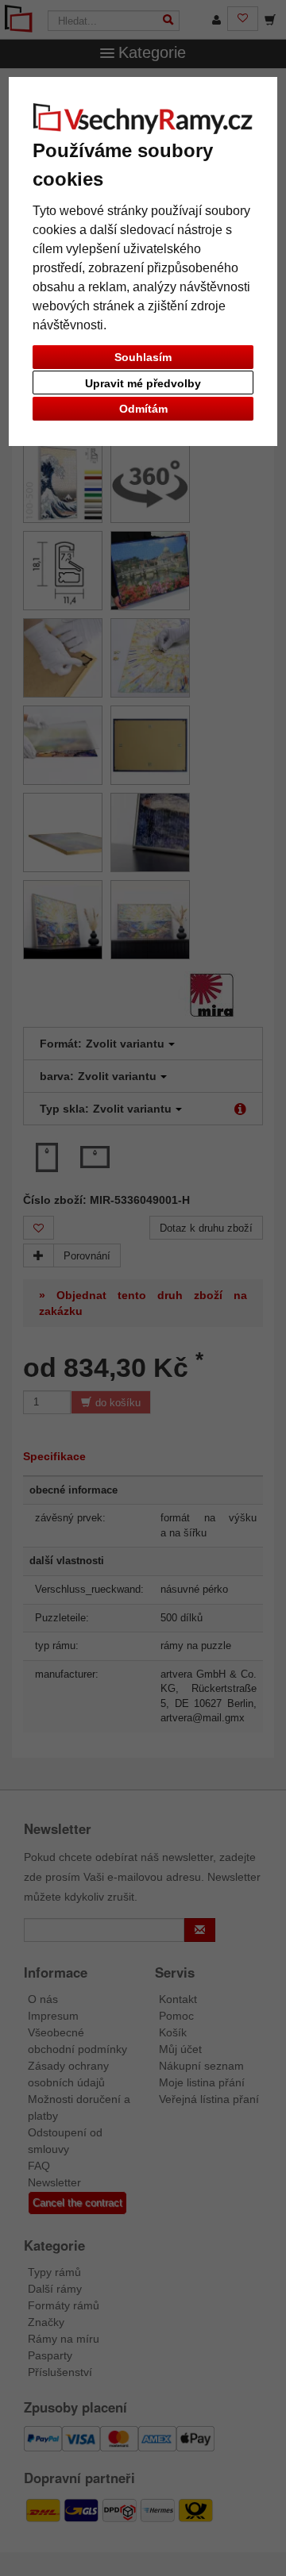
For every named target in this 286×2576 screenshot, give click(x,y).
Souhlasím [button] (143, 357)
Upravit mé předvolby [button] (143, 383)
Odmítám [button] (143, 409)
